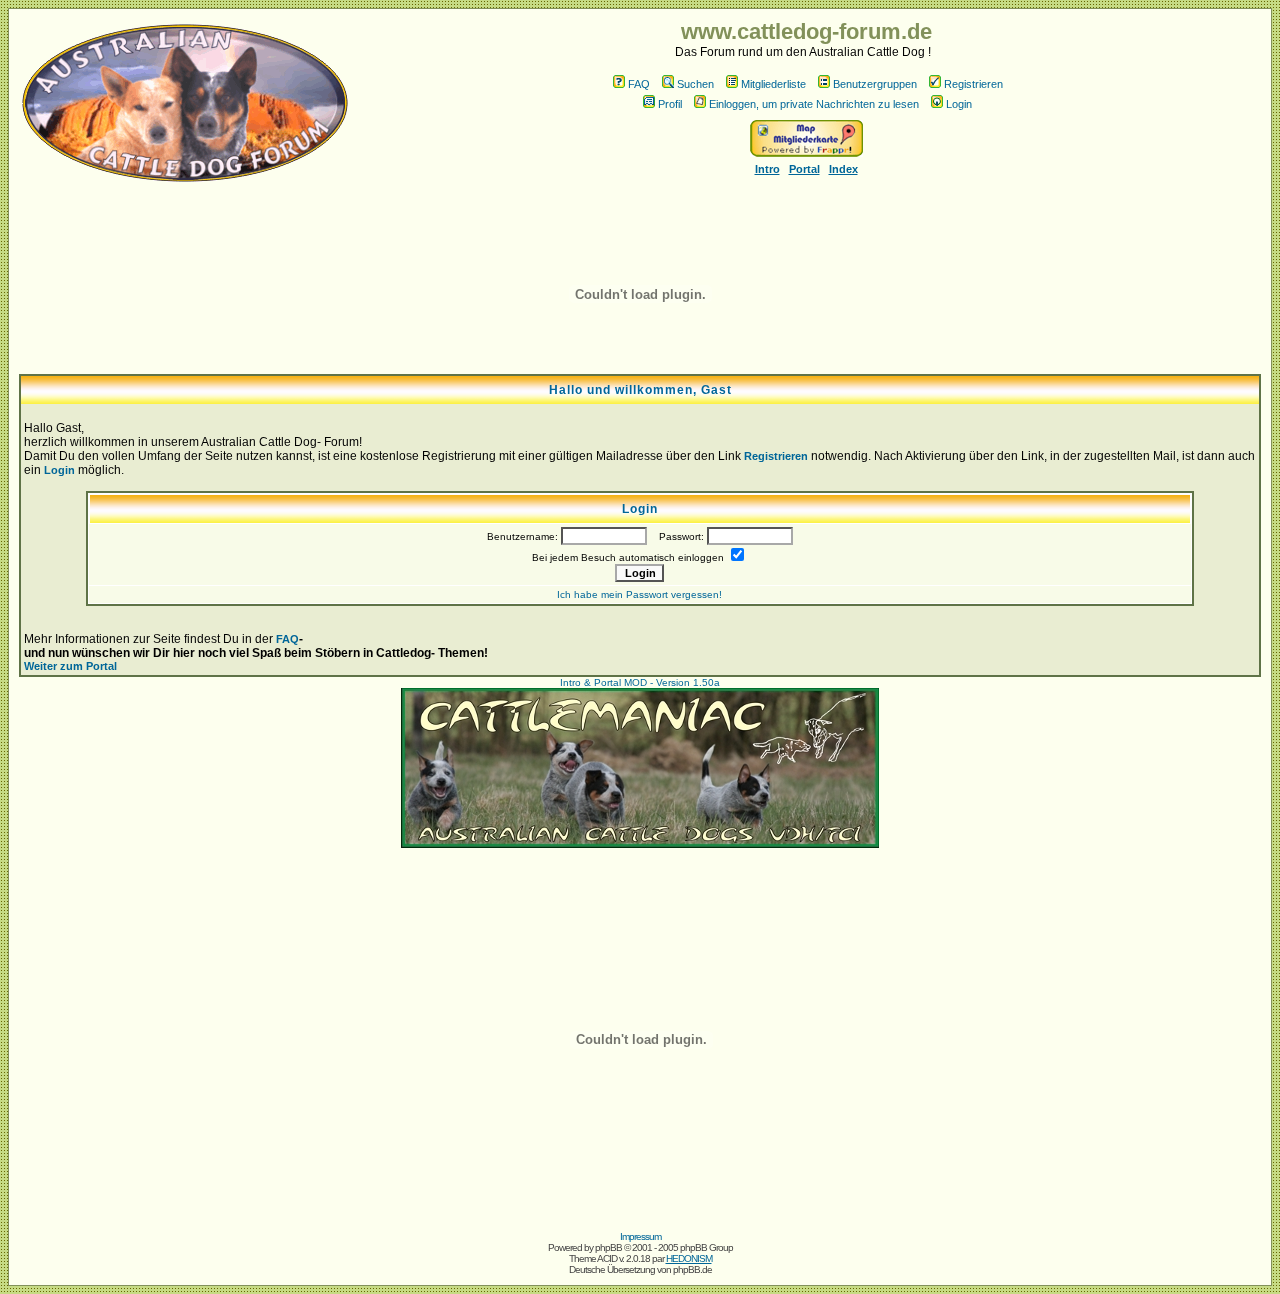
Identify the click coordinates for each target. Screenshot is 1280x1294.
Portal (804, 169)
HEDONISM (689, 1258)
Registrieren (973, 84)
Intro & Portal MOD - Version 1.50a (640, 682)
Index (843, 169)
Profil (670, 104)
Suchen (695, 84)
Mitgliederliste (773, 84)
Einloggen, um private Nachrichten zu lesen (814, 104)
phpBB (608, 1247)
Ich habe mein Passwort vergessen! (639, 594)
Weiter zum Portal (70, 666)
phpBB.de (692, 1269)
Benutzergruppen (875, 84)
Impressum (640, 1236)
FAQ (639, 84)
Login (959, 104)
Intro (767, 169)
